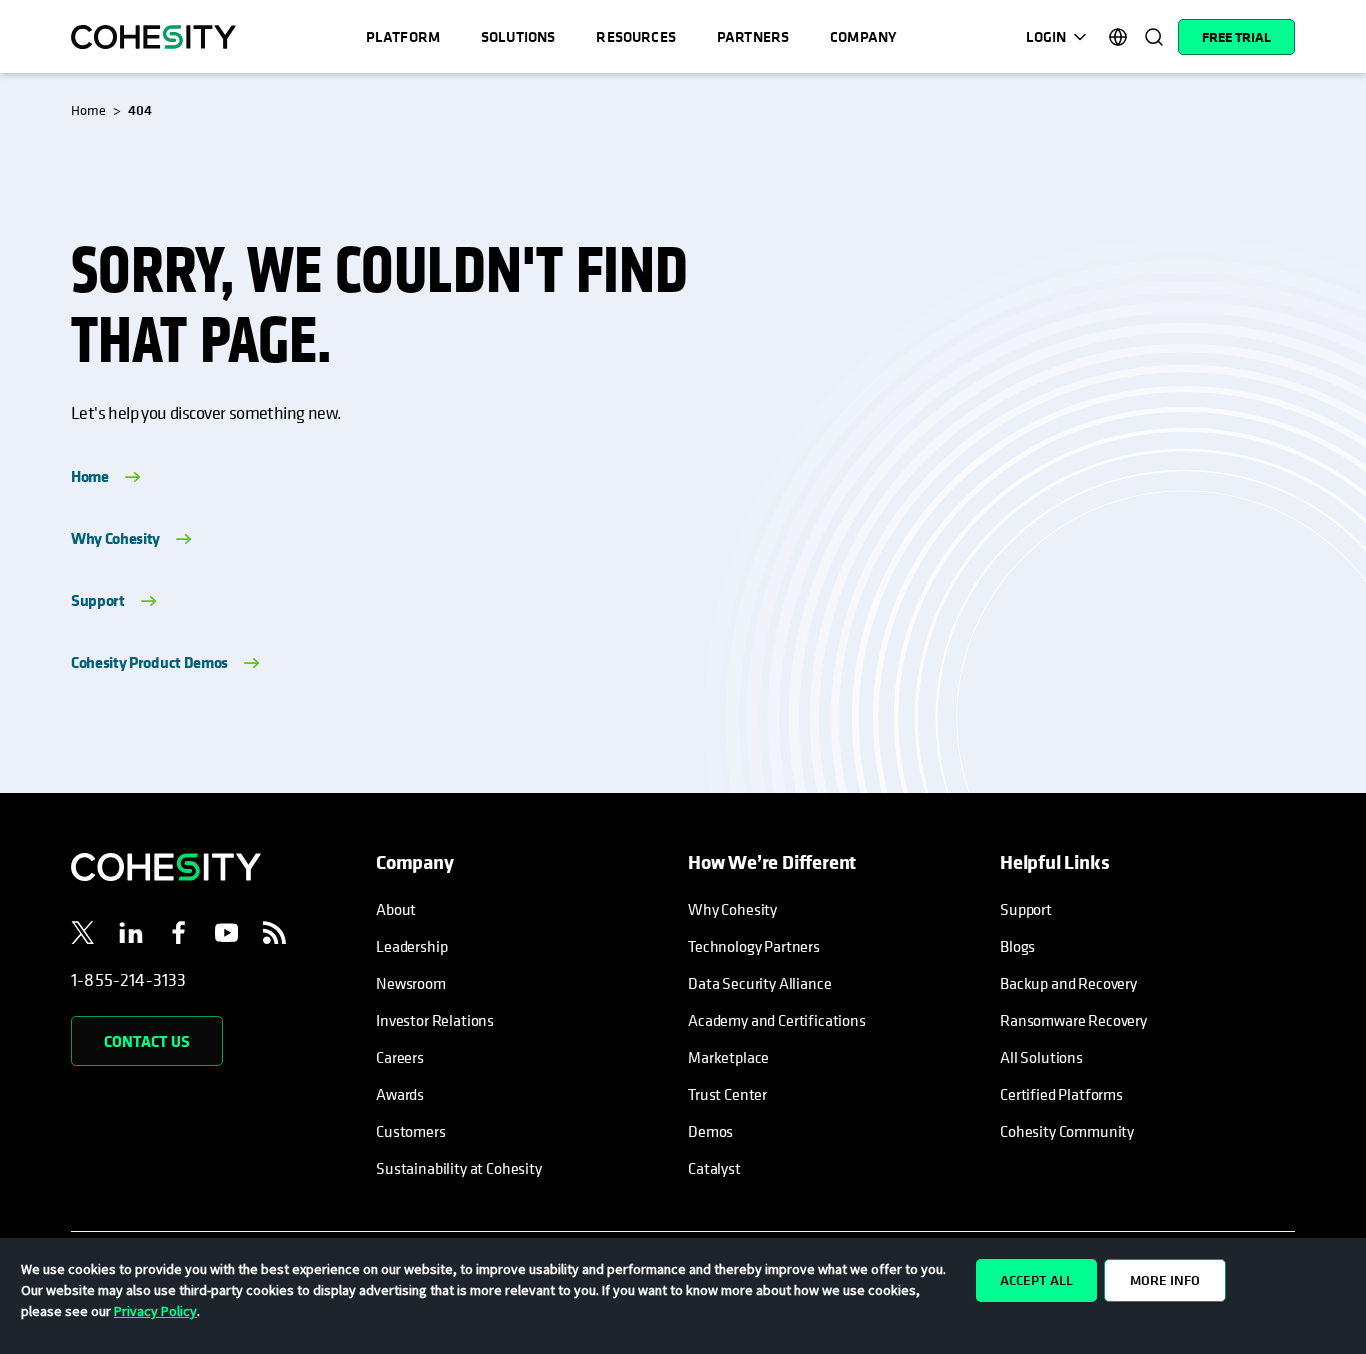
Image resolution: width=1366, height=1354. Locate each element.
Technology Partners (754, 946)
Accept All (1036, 1280)
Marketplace (728, 1057)
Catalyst (714, 1168)
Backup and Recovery (1068, 983)
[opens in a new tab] (83, 936)
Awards (400, 1094)
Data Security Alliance (759, 983)
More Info (1165, 1280)
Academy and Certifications (777, 1020)
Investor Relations (435, 1020)
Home (90, 476)
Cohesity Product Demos (149, 662)
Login (1046, 36)
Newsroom (411, 983)
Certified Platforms (1061, 1094)
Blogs (1017, 946)
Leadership (411, 946)
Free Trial (1236, 37)
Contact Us (147, 1041)
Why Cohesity (115, 538)
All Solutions (1041, 1057)
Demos (710, 1131)
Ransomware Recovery (1073, 1020)
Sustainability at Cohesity (460, 1168)
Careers (400, 1057)
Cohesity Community (1067, 1131)
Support (98, 600)
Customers (411, 1131)
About (396, 909)
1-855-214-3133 (129, 979)
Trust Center (727, 1094)
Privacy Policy (155, 1311)
